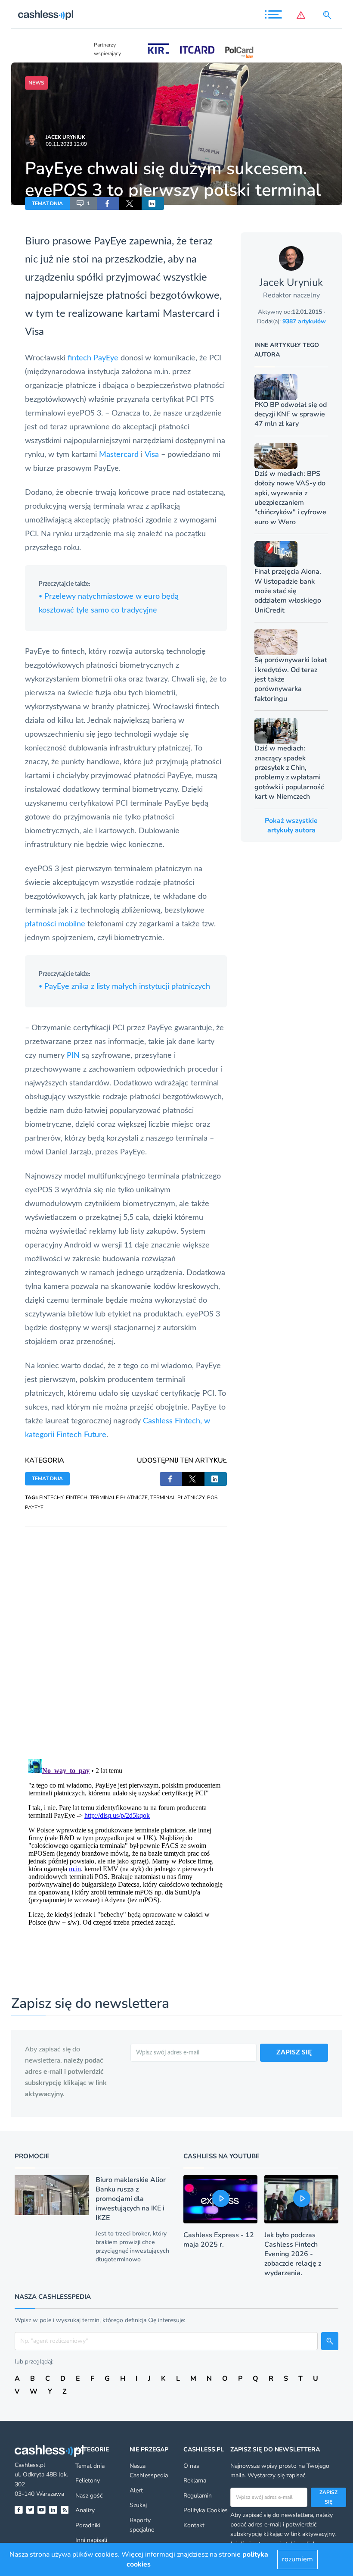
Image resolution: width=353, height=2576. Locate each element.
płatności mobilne (55, 924)
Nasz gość (89, 2496)
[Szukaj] (329, 15)
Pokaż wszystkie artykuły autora (291, 825)
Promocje (32, 2156)
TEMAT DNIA (47, 203)
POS (212, 1497)
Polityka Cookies (206, 2510)
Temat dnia (90, 2466)
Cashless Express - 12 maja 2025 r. (219, 2240)
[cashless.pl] (46, 15)
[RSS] (65, 2510)
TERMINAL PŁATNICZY (177, 1497)
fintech (79, 358)
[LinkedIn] (53, 2510)
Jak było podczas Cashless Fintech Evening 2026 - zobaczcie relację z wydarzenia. (293, 2254)
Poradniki (88, 2525)
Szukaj (138, 2505)
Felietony (88, 2481)
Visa (34, 332)
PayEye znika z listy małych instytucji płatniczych (124, 987)
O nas (191, 2466)
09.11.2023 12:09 (66, 144)
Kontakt (194, 2525)
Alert (136, 2490)
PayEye (110, 241)
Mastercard (189, 314)
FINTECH (77, 1497)
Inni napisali (91, 2540)
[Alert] (303, 15)
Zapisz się (328, 2497)
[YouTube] (42, 2510)
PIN (73, 1056)
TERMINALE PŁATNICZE (119, 1497)
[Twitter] (30, 2510)
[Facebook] (19, 2510)
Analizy (85, 2510)
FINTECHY (51, 1497)
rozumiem (297, 2559)
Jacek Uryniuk (65, 137)
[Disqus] (126, 1634)
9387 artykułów (304, 321)
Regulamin (198, 2496)
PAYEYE (34, 1507)
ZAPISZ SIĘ (294, 2052)
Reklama (195, 2481)
